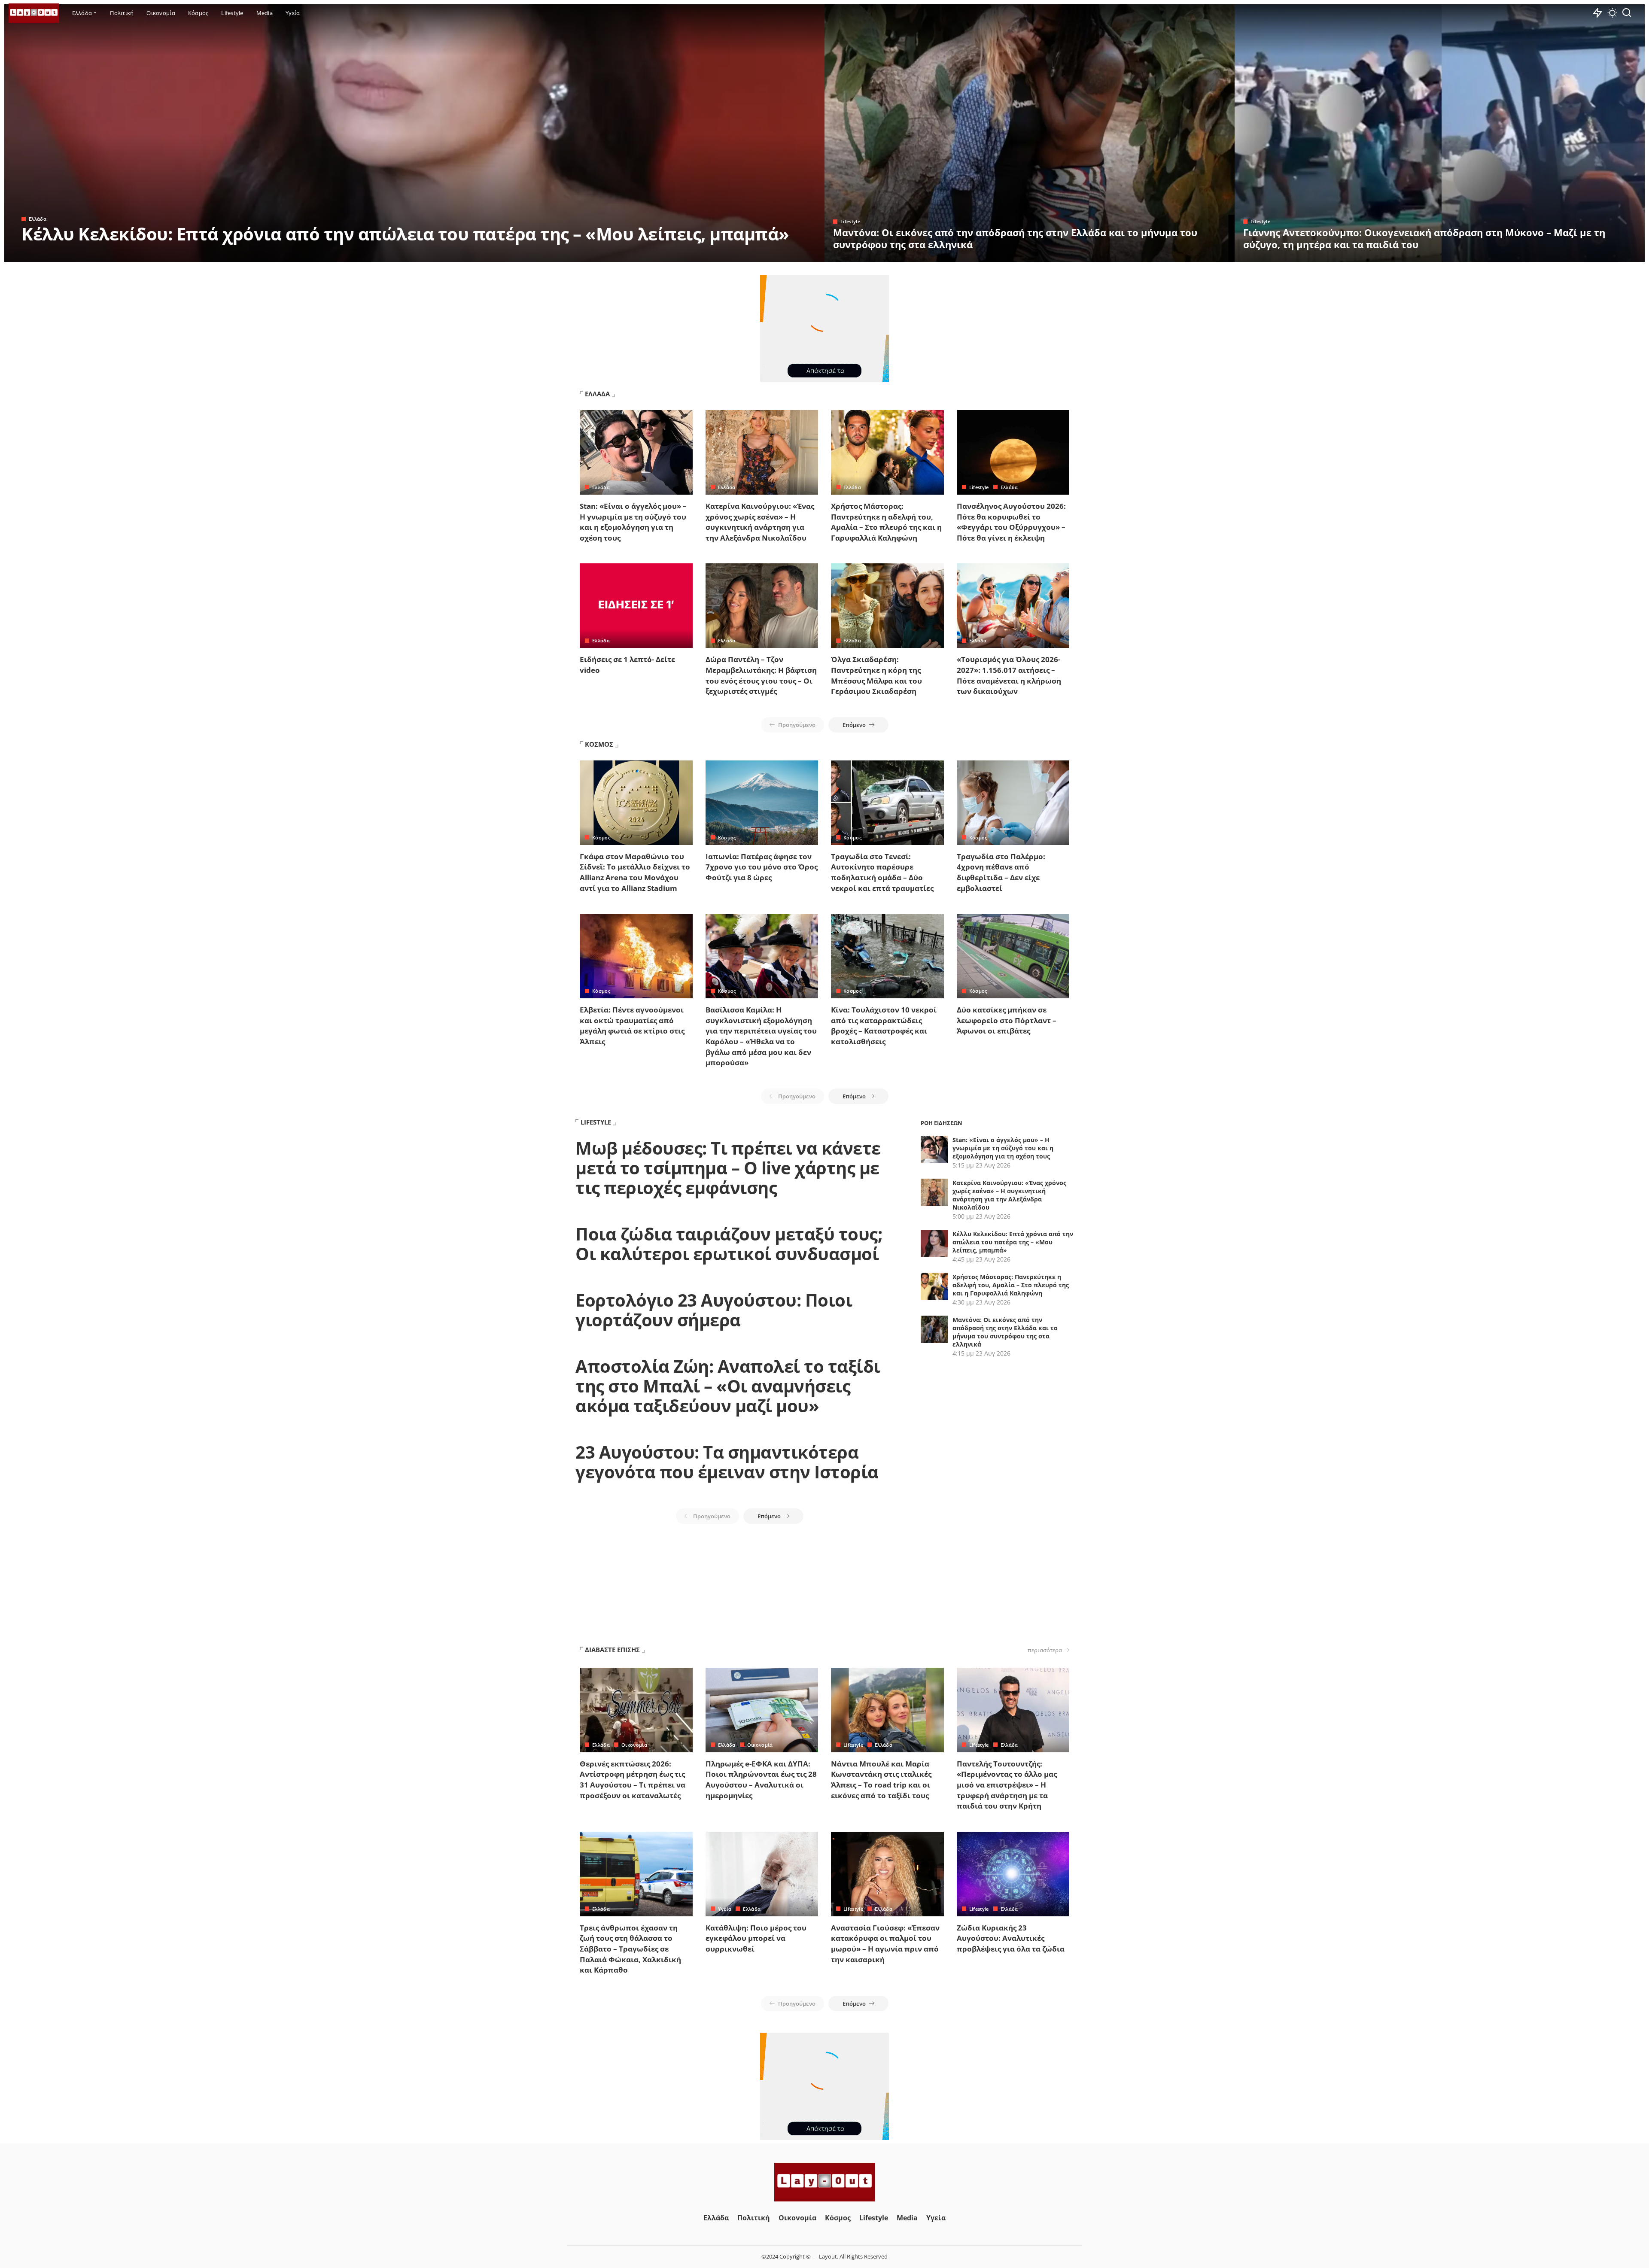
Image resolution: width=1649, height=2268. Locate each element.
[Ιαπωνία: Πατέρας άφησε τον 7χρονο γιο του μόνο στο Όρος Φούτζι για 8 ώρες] (762, 803)
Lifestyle (850, 221)
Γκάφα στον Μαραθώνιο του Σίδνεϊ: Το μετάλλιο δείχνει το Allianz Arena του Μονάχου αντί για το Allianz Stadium (635, 872)
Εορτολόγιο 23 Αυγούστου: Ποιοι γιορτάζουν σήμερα (714, 1310)
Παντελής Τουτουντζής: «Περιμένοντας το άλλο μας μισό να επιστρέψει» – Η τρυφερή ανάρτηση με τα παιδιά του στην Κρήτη (1007, 1785)
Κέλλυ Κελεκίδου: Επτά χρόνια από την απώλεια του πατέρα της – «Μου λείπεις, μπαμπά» (405, 234)
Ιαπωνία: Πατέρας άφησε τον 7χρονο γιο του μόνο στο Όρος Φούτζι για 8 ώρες (762, 867)
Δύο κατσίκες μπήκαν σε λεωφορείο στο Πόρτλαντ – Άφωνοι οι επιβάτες (1007, 1020)
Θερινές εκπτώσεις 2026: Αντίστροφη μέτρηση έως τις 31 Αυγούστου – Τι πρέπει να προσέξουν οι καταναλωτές (633, 1780)
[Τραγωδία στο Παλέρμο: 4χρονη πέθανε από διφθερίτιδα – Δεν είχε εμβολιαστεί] (1013, 803)
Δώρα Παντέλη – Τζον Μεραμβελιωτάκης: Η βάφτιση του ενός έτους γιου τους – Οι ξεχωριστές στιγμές (761, 675)
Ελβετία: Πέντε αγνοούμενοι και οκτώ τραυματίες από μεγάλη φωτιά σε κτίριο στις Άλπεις (632, 1026)
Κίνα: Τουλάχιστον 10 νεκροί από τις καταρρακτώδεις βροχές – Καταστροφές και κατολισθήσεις (884, 1026)
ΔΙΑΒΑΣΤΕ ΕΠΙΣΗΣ (612, 1650)
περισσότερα (1045, 1650)
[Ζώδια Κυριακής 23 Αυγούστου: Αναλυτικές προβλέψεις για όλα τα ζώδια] (1013, 1874)
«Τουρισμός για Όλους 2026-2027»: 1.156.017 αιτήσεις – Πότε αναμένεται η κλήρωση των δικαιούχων (1009, 675)
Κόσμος (601, 838)
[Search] (1627, 13)
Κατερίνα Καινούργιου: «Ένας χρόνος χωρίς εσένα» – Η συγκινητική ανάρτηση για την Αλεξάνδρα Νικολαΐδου (760, 522)
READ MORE (784, 254)
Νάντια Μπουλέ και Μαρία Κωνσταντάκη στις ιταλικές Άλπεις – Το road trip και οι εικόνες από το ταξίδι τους (881, 1780)
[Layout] (34, 13)
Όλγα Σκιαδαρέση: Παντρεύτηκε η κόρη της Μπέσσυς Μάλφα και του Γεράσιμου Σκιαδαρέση (876, 675)
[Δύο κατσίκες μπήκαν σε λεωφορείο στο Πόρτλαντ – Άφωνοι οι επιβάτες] (1013, 956)
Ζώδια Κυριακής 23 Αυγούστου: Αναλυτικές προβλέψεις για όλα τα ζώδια (1011, 1938)
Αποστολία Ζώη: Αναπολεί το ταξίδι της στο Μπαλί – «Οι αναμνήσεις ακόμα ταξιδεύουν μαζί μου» (728, 1386)
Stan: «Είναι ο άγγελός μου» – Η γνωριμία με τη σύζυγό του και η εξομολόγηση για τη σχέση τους (633, 522)
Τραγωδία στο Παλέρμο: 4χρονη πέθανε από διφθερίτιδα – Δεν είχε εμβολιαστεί (1001, 872)
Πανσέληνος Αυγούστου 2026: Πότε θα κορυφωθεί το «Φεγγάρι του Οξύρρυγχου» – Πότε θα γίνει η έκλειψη (1011, 522)
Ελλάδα (38, 219)
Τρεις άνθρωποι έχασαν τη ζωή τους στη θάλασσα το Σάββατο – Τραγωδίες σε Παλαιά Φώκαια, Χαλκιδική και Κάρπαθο (630, 1949)
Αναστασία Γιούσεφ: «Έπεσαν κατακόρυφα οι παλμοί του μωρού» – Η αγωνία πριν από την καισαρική (885, 1944)
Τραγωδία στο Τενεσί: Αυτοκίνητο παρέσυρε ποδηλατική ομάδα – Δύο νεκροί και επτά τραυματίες (882, 872)
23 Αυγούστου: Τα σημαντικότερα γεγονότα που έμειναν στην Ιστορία (727, 1462)
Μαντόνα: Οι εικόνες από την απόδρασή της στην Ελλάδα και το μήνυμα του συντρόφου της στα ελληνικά (1015, 238)
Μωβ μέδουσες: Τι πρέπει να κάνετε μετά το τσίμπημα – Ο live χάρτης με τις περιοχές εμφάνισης (728, 1168)
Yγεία (725, 1909)
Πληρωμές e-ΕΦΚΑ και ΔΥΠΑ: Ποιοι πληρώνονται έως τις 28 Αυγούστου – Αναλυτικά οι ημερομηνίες (761, 1780)
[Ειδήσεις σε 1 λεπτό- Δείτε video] (636, 606)
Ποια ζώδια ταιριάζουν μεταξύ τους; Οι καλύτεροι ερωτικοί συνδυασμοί (729, 1244)
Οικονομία (634, 1745)
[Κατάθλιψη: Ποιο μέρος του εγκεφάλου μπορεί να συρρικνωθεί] (762, 1874)
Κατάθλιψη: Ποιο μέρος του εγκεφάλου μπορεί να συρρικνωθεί (756, 1938)
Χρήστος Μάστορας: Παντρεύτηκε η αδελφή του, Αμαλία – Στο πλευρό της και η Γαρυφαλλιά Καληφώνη (886, 522)
